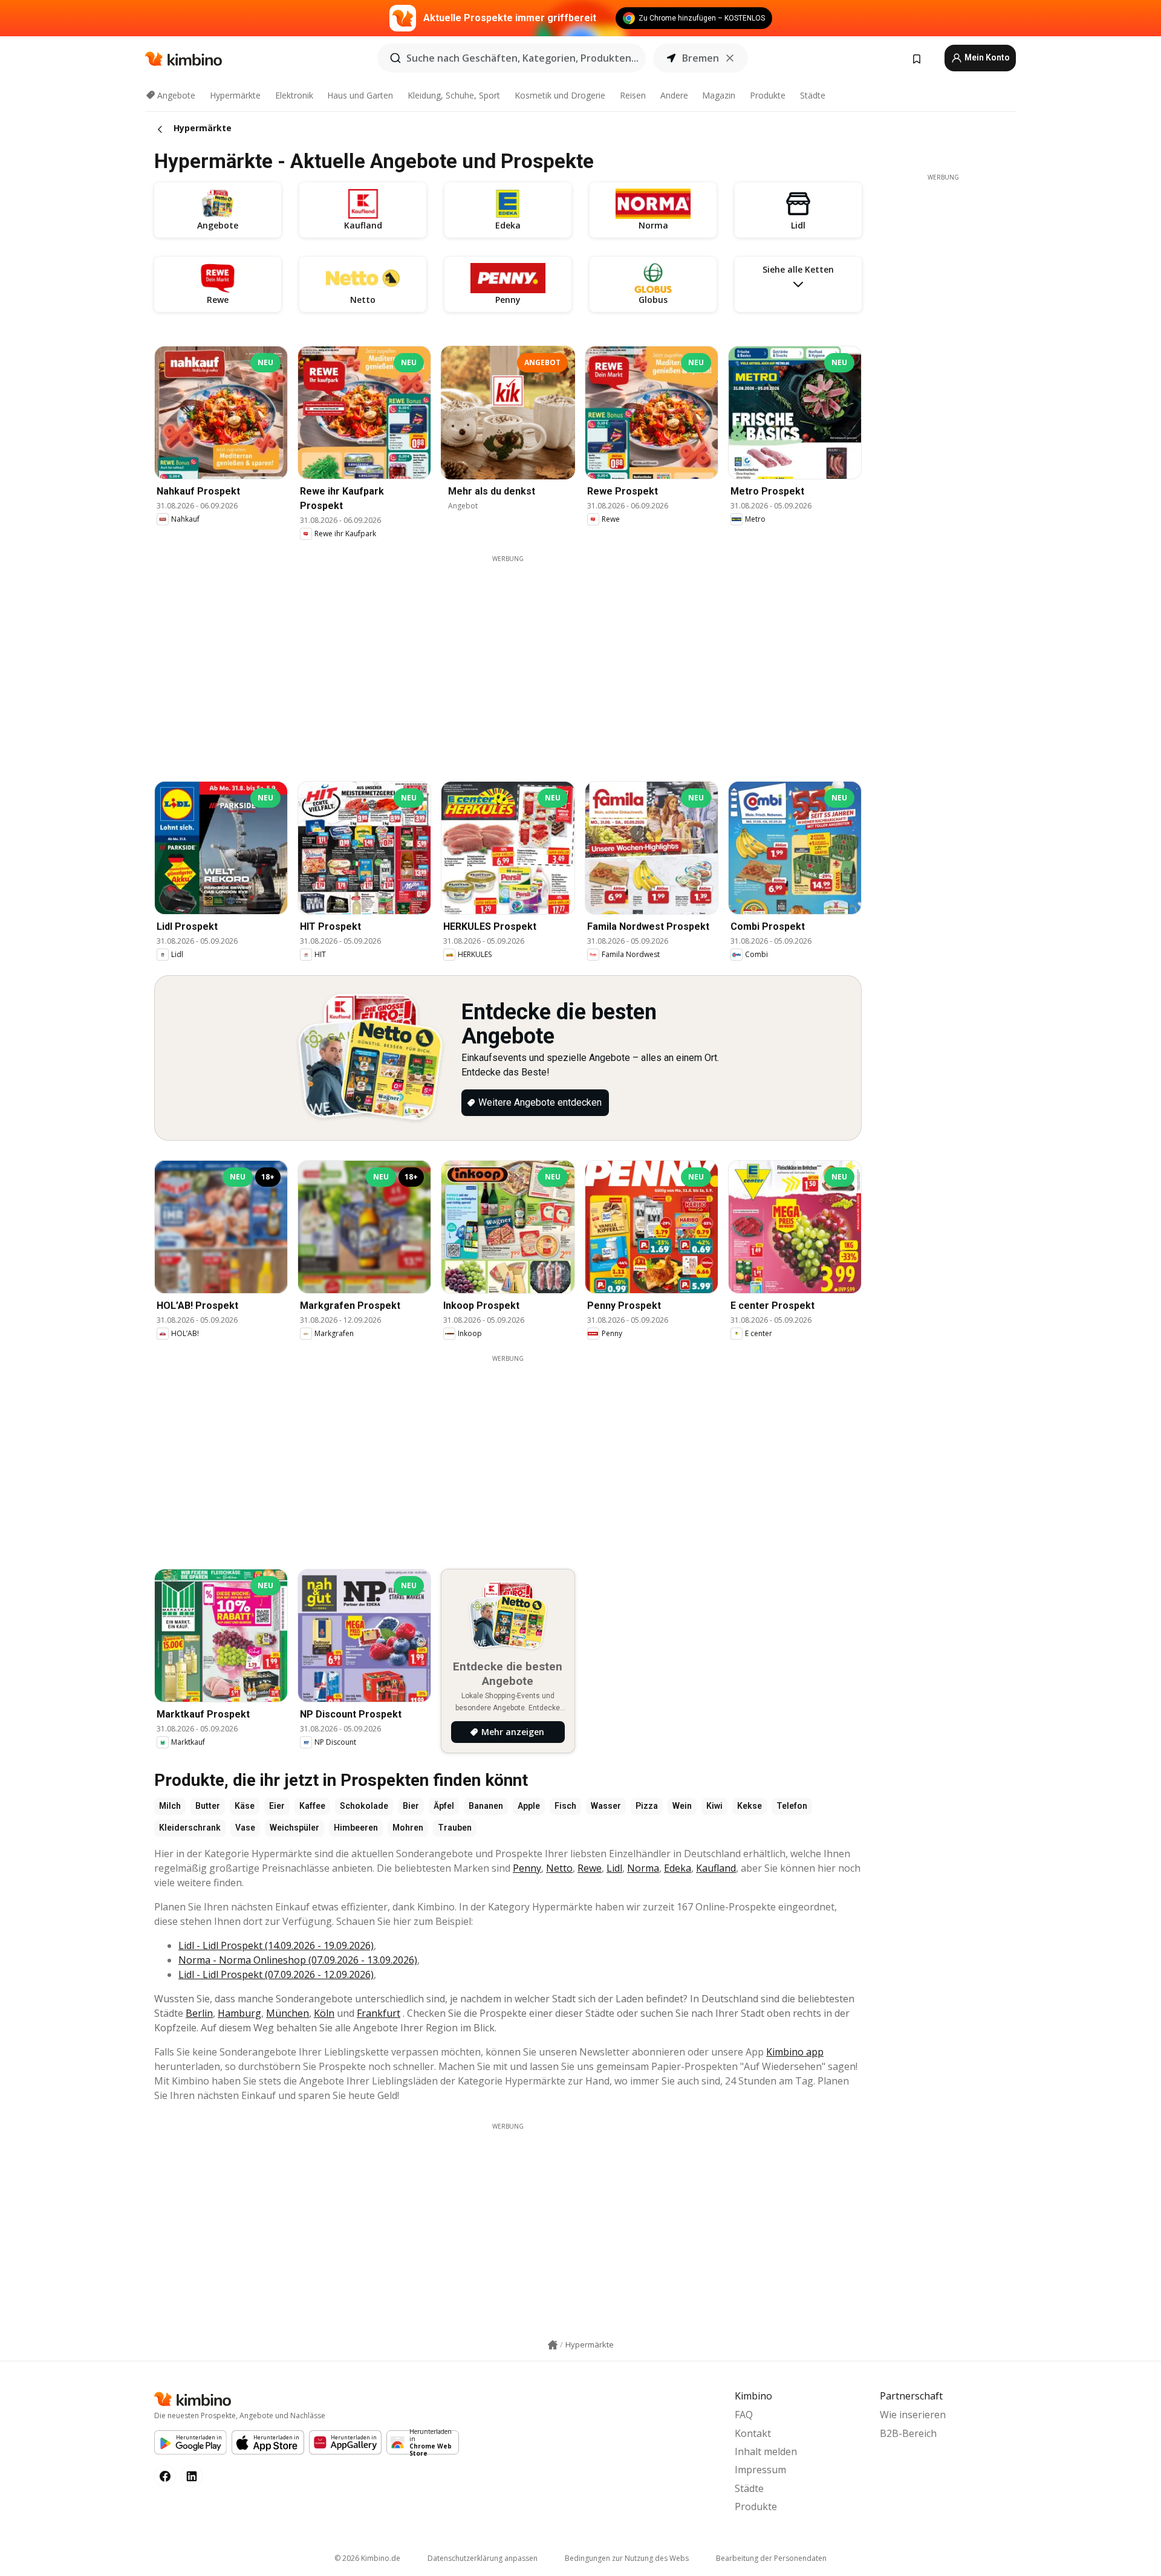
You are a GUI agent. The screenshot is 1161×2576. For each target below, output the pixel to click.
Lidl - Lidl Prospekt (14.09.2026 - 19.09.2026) (276, 1945)
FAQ (744, 2415)
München (288, 2013)
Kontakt (753, 2433)
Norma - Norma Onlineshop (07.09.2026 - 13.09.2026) (298, 1960)
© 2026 (367, 2558)
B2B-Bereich (908, 2433)
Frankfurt (379, 2013)
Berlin (199, 2013)
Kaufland (716, 1868)
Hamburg (239, 2013)
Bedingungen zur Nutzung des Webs (627, 2558)
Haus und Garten (360, 95)
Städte (813, 95)
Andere (674, 95)
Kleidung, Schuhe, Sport (454, 95)
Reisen (633, 95)
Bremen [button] (701, 58)
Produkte (768, 95)
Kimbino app (795, 2052)
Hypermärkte (235, 95)
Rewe (590, 1868)
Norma (643, 1868)
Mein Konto (986, 57)
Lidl (614, 1868)
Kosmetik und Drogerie (560, 95)
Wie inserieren (913, 2415)
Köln (324, 2013)
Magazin (719, 95)
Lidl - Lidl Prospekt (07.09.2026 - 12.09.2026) (276, 1974)
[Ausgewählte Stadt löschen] (730, 58)
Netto (559, 1868)
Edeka (678, 1868)
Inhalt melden (766, 2451)
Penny (527, 1868)
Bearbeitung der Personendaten (771, 2558)
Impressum (760, 2470)
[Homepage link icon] (553, 2345)
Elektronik (294, 95)
